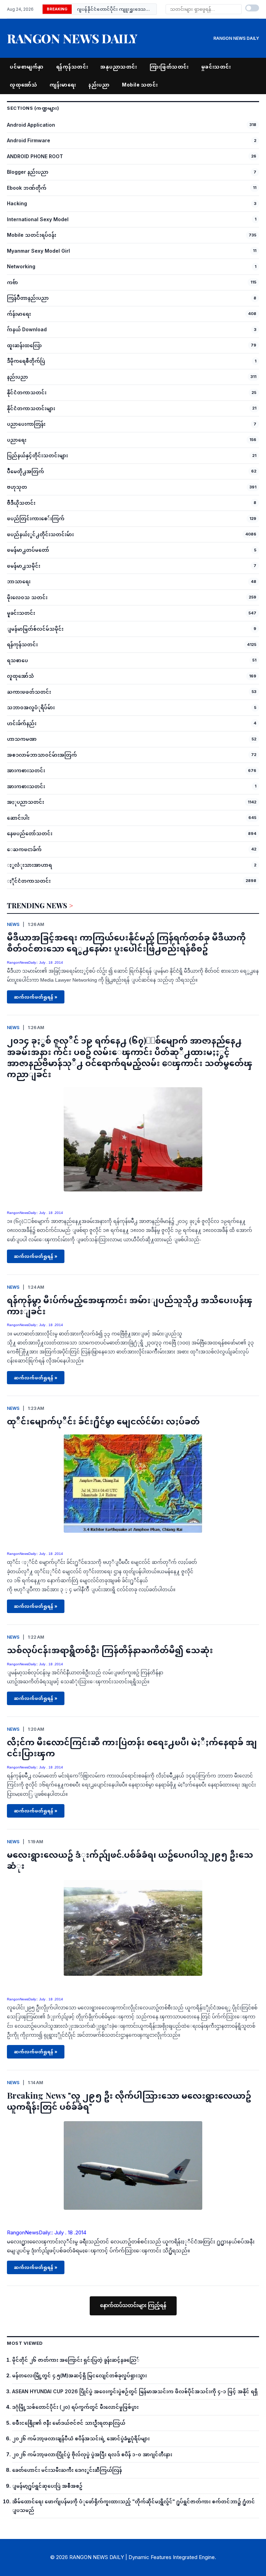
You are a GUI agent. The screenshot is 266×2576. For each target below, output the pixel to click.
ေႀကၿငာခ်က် (24, 849)
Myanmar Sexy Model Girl (38, 251)
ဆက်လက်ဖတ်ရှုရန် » (36, 997)
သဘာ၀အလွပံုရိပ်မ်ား (31, 707)
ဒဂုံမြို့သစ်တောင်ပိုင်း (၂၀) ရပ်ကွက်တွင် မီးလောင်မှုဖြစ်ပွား (75, 2407)
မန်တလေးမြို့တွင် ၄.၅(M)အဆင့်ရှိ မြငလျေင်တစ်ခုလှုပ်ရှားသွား (79, 2375)
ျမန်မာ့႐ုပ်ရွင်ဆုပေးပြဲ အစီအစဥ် (47, 2486)
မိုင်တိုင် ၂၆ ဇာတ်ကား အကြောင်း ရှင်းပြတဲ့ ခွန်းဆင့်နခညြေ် (76, 2360)
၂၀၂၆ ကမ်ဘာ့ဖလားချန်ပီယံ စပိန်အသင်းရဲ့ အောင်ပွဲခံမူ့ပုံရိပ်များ (81, 2438)
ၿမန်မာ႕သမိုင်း (24, 566)
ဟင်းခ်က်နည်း (22, 723)
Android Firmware (29, 140)
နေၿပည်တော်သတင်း (30, 833)
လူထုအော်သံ (23, 85)
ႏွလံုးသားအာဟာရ (29, 865)
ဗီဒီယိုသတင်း (21, 503)
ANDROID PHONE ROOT (35, 156)
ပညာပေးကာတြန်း (26, 424)
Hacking (17, 203)
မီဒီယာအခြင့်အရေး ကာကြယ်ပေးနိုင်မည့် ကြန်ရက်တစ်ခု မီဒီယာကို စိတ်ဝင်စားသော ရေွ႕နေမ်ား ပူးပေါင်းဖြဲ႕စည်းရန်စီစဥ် (126, 943)
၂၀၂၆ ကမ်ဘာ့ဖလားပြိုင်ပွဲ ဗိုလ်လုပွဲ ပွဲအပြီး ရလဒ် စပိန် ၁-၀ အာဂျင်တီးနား (92, 2454)
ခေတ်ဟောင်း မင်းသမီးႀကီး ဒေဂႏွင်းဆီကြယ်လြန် (67, 2470)
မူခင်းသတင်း (21, 613)
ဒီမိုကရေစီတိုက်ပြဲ (26, 361)
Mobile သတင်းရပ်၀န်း (32, 235)
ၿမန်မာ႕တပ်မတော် (28, 550)
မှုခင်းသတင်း (216, 67)
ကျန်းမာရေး (63, 85)
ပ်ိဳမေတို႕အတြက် (25, 471)
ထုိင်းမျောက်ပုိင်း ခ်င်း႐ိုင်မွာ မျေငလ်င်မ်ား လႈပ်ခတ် (103, 1421)
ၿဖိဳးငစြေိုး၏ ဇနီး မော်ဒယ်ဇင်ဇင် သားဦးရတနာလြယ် (69, 2423)
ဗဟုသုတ (17, 487)
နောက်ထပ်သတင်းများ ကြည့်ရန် (133, 2305)
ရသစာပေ (17, 660)
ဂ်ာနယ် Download (27, 329)
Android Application (31, 125)
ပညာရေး (17, 440)
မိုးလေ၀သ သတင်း (27, 597)
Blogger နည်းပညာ (28, 172)
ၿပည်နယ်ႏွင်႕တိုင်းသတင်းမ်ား (40, 534)
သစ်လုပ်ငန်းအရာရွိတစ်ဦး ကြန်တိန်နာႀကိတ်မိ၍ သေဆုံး (110, 1650)
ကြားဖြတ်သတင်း (169, 67)
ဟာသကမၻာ (22, 739)
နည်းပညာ (99, 85)
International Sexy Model (38, 219)
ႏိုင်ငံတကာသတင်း (29, 881)
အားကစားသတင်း (26, 770)
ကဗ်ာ (12, 282)
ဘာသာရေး (19, 581)
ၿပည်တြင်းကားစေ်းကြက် (36, 518)
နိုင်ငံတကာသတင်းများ (31, 408)
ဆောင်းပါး (18, 818)
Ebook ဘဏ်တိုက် (27, 188)
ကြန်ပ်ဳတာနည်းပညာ (28, 298)
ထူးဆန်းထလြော (24, 345)
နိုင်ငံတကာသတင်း (27, 392)
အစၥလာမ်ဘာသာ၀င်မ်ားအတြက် (42, 755)
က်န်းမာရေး (19, 314)
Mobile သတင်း (140, 85)
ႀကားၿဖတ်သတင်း (29, 692)
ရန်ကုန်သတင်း (72, 67)
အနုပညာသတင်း (119, 67)
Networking (21, 266)
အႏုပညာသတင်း (25, 802)
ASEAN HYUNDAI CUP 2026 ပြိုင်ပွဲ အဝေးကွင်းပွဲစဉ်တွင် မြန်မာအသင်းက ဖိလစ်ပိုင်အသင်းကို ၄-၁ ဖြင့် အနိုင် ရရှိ (135, 2391)
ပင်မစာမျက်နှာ (27, 67)
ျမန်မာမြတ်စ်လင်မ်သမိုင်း (35, 629)
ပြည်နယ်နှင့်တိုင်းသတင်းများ (37, 455)
